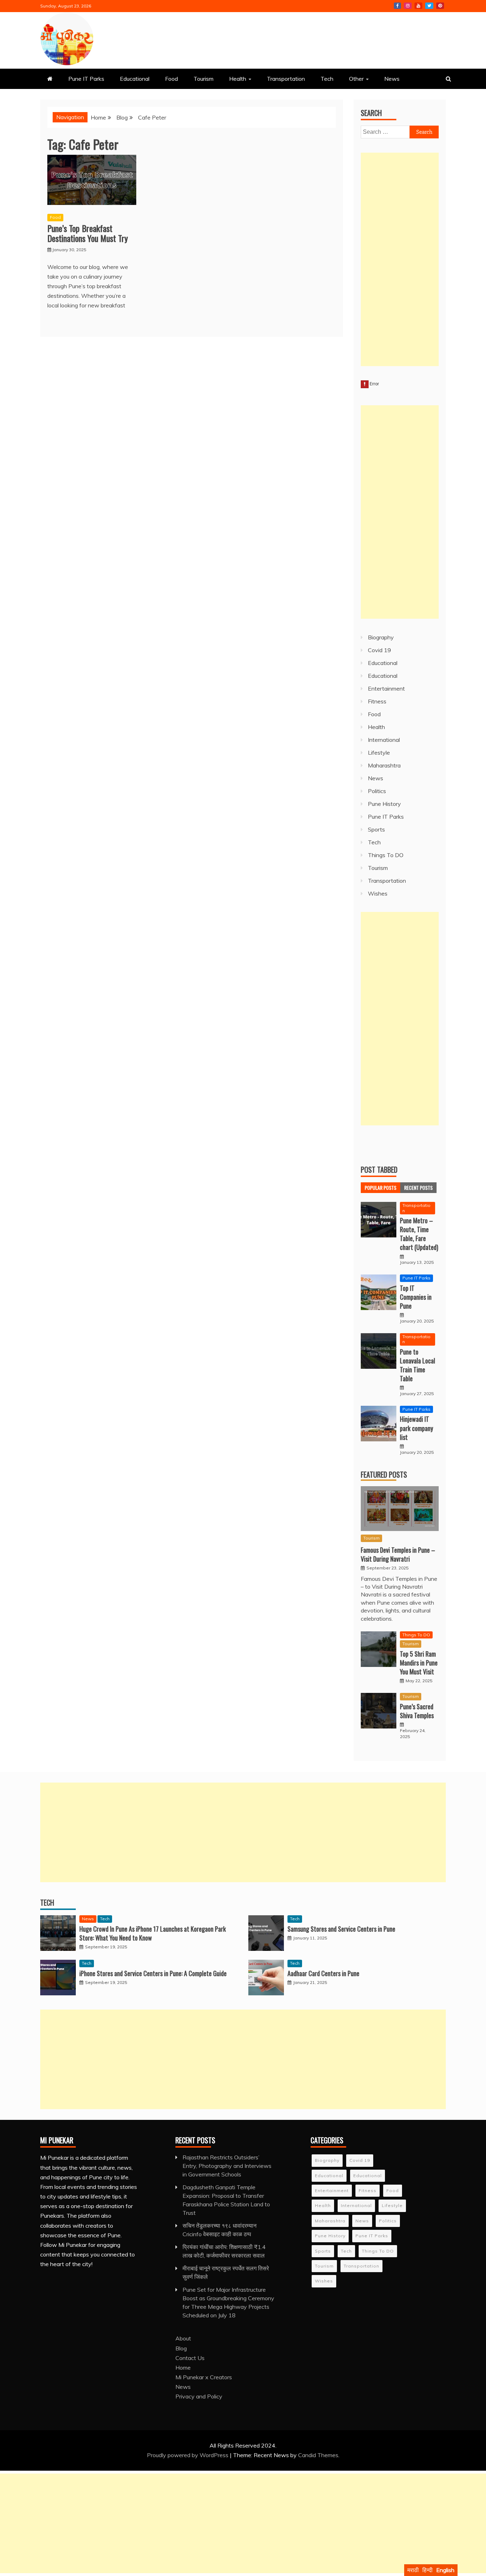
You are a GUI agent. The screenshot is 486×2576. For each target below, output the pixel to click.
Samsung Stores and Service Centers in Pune (341, 1929)
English (445, 2570)
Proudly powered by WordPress (188, 2455)
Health (238, 79)
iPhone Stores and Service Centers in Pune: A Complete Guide (153, 1973)
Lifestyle (379, 753)
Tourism (204, 79)
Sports (376, 829)
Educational (135, 79)
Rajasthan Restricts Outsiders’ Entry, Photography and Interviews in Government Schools (227, 2166)
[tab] (381, 1188)
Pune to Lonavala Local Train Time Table (418, 1365)
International (384, 740)
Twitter (429, 6)
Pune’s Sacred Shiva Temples (417, 1711)
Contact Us (190, 2358)
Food (171, 79)
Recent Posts (418, 1187)
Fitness (377, 701)
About (183, 2338)
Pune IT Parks (86, 79)
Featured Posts (384, 1474)
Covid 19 (379, 650)
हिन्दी (427, 2570)
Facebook (397, 6)
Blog (181, 2348)
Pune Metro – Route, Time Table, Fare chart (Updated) (419, 1234)
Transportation (286, 79)
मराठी (413, 2570)
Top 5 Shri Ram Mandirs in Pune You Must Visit (419, 1663)
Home (183, 2368)
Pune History (384, 804)
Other (356, 79)
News (392, 79)
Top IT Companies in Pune (416, 1297)
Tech (327, 79)
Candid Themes (318, 2455)
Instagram (408, 6)
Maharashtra (384, 765)
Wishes (378, 893)
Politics (377, 791)
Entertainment (386, 688)
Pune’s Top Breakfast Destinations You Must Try (88, 233)
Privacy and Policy (199, 2396)
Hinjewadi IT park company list (416, 1428)
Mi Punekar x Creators (204, 2377)
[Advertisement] (400, 259)
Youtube (418, 6)
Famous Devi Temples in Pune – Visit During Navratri (398, 1554)
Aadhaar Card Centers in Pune (323, 1973)
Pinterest (440, 6)
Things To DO (386, 855)
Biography (381, 637)
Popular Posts (381, 1187)
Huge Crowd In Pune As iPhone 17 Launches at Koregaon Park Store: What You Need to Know (153, 1933)
